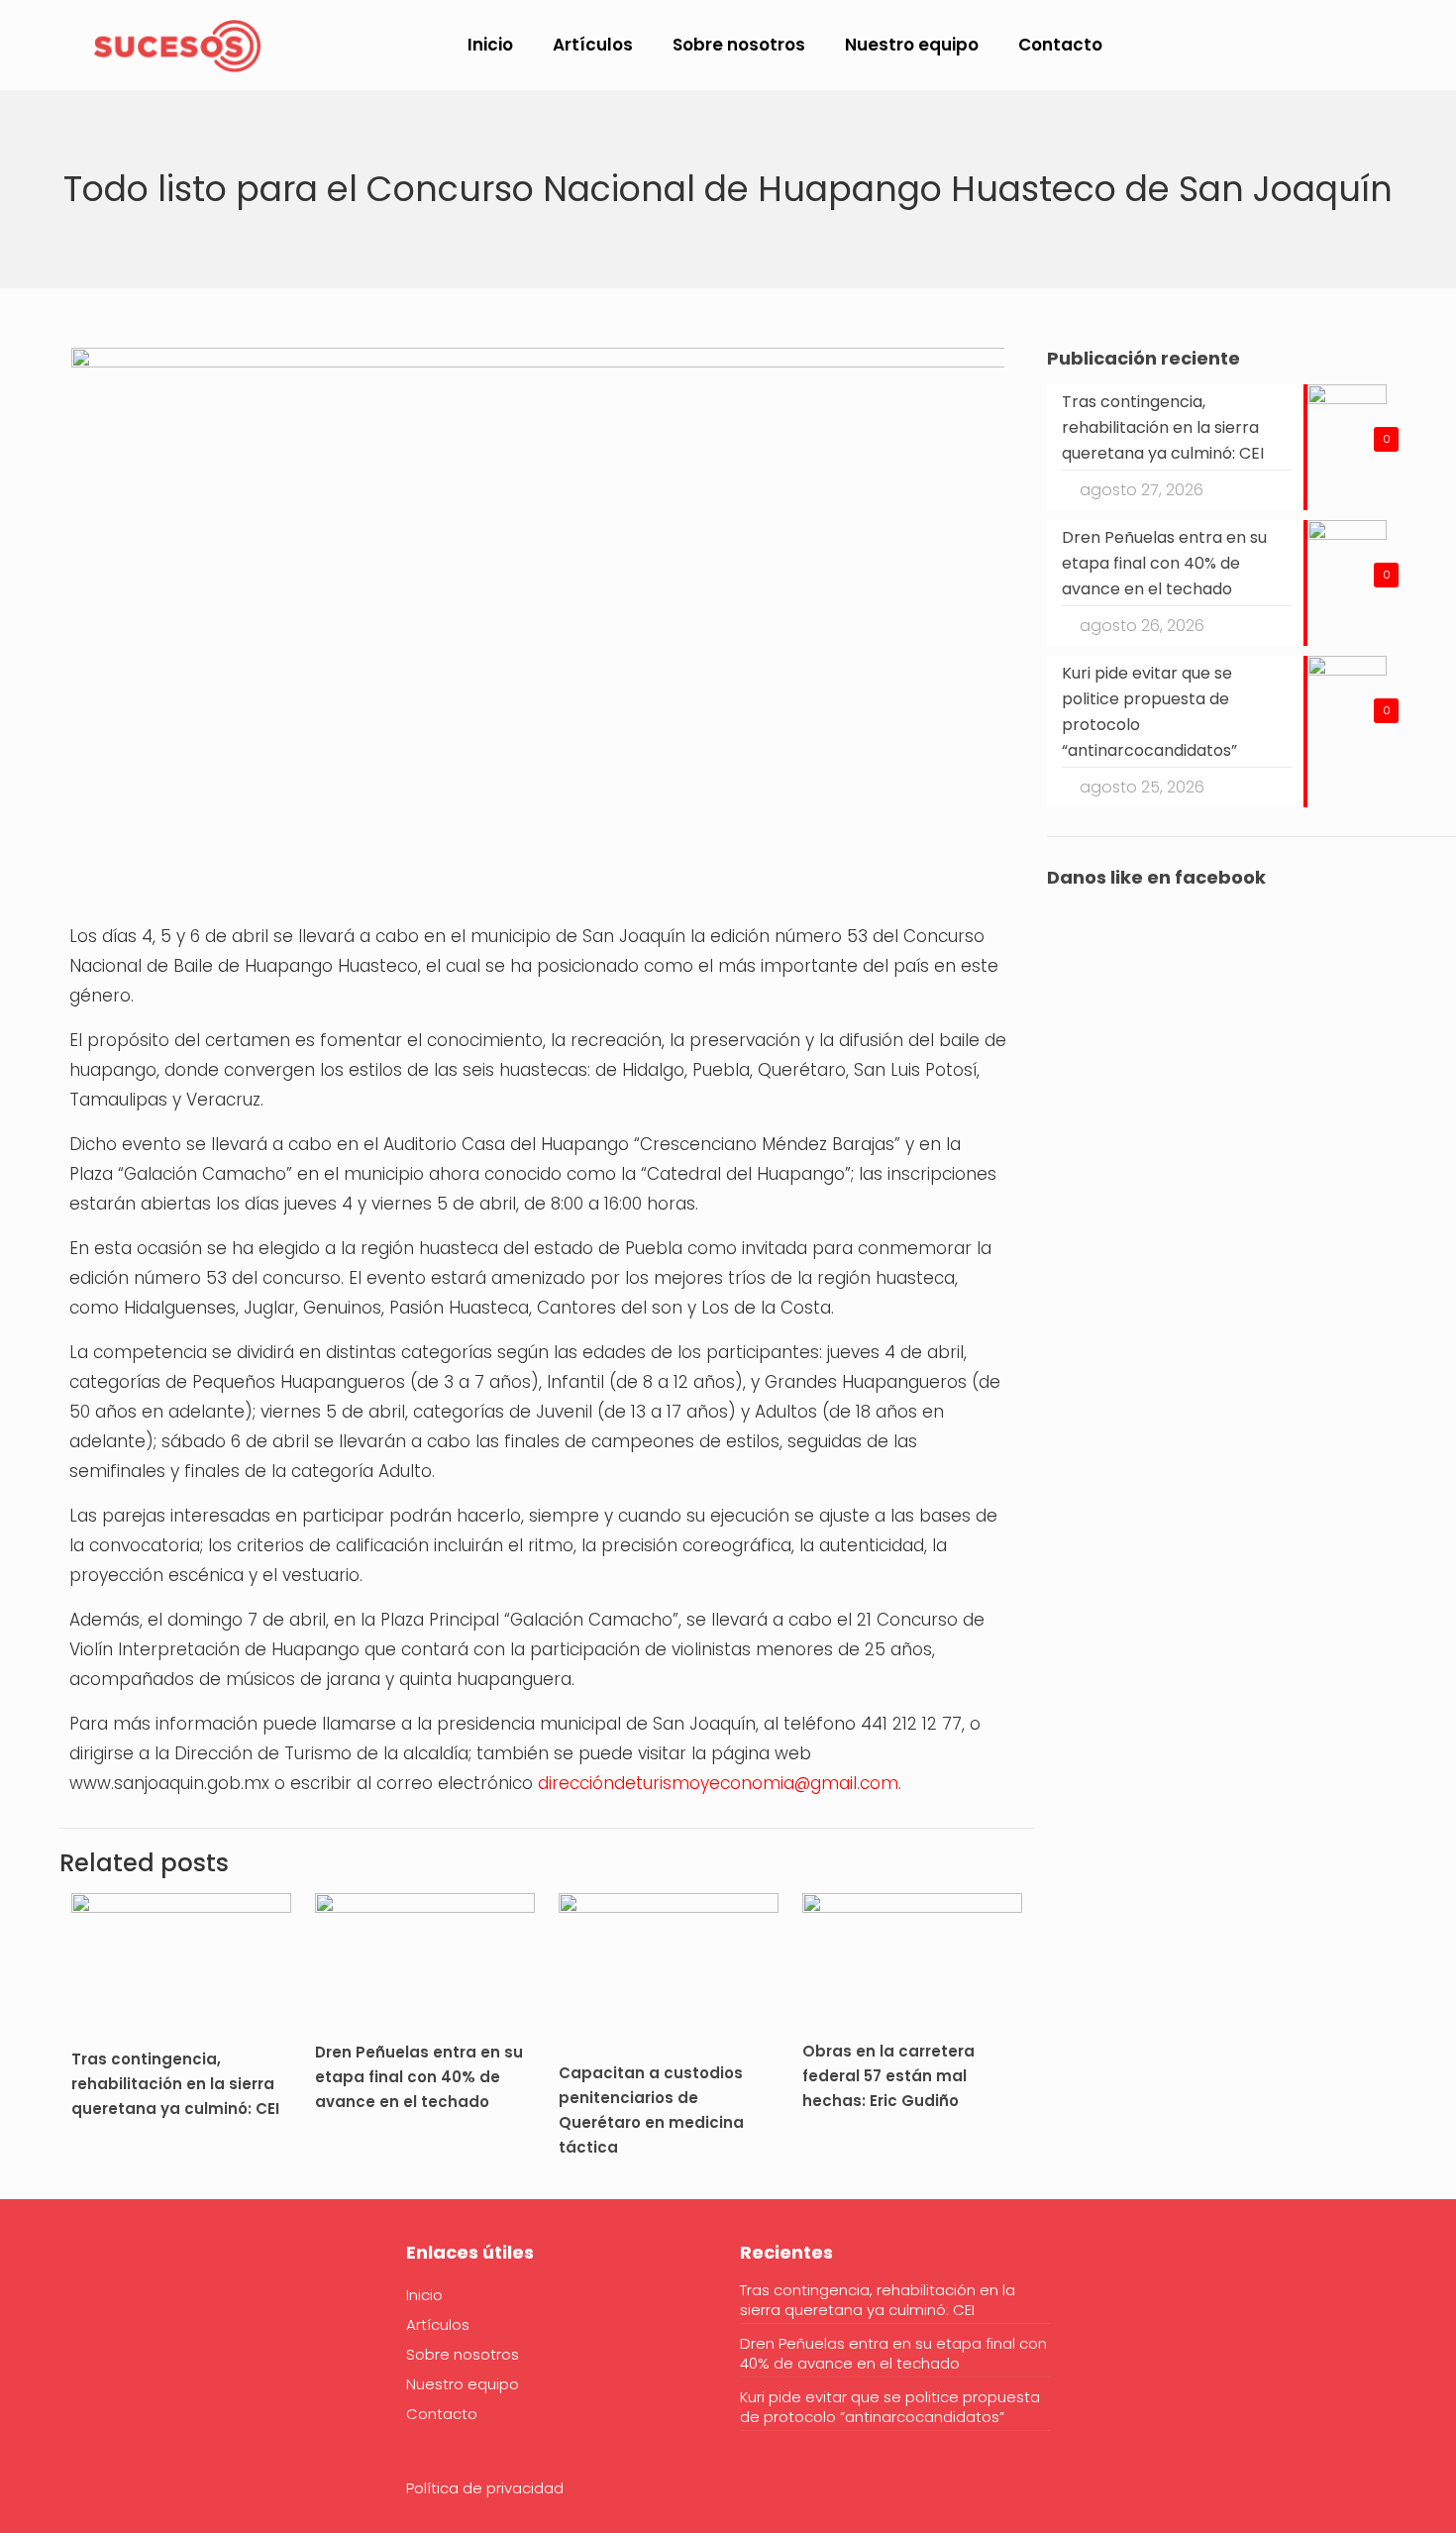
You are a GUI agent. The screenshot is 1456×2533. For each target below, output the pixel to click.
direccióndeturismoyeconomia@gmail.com (718, 1783)
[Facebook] (84, 2313)
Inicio (424, 2295)
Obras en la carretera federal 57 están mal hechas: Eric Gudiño (888, 2076)
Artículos (438, 2324)
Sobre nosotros (463, 2354)
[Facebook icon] (1296, 46)
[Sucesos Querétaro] (177, 45)
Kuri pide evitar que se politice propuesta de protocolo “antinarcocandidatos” (890, 2407)
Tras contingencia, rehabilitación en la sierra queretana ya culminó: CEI (175, 2084)
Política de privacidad (485, 2488)
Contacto (442, 2414)
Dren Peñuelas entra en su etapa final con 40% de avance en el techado (419, 2077)
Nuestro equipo (463, 2384)
